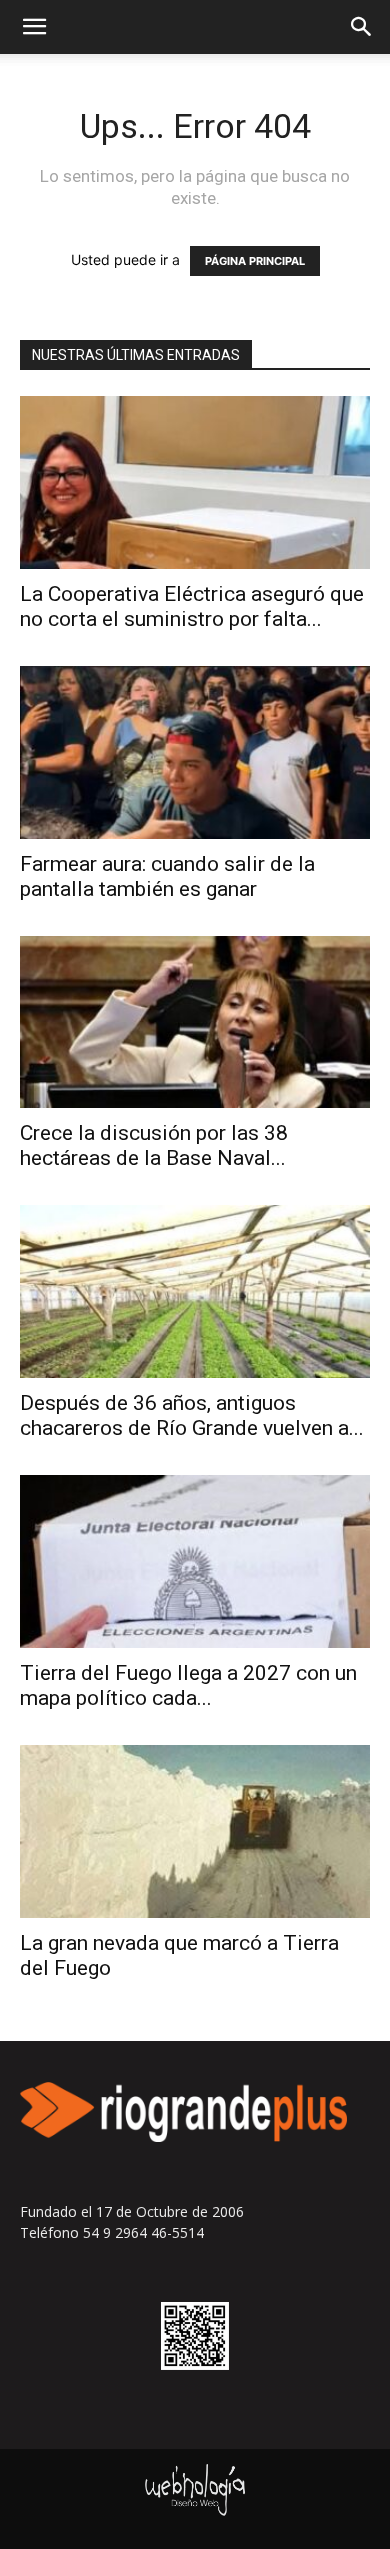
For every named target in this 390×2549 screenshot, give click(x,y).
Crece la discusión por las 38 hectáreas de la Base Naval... (154, 1145)
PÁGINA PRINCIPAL (255, 261)
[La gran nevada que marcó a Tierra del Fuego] (195, 1831)
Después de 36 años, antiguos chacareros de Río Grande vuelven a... (192, 1415)
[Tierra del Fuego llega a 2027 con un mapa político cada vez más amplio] (195, 1561)
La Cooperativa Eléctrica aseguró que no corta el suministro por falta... (192, 606)
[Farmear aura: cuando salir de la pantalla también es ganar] (195, 752)
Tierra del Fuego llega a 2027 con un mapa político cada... (188, 1685)
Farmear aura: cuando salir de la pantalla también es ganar (167, 876)
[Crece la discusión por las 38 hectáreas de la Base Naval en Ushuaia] (195, 1022)
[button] (34, 27)
